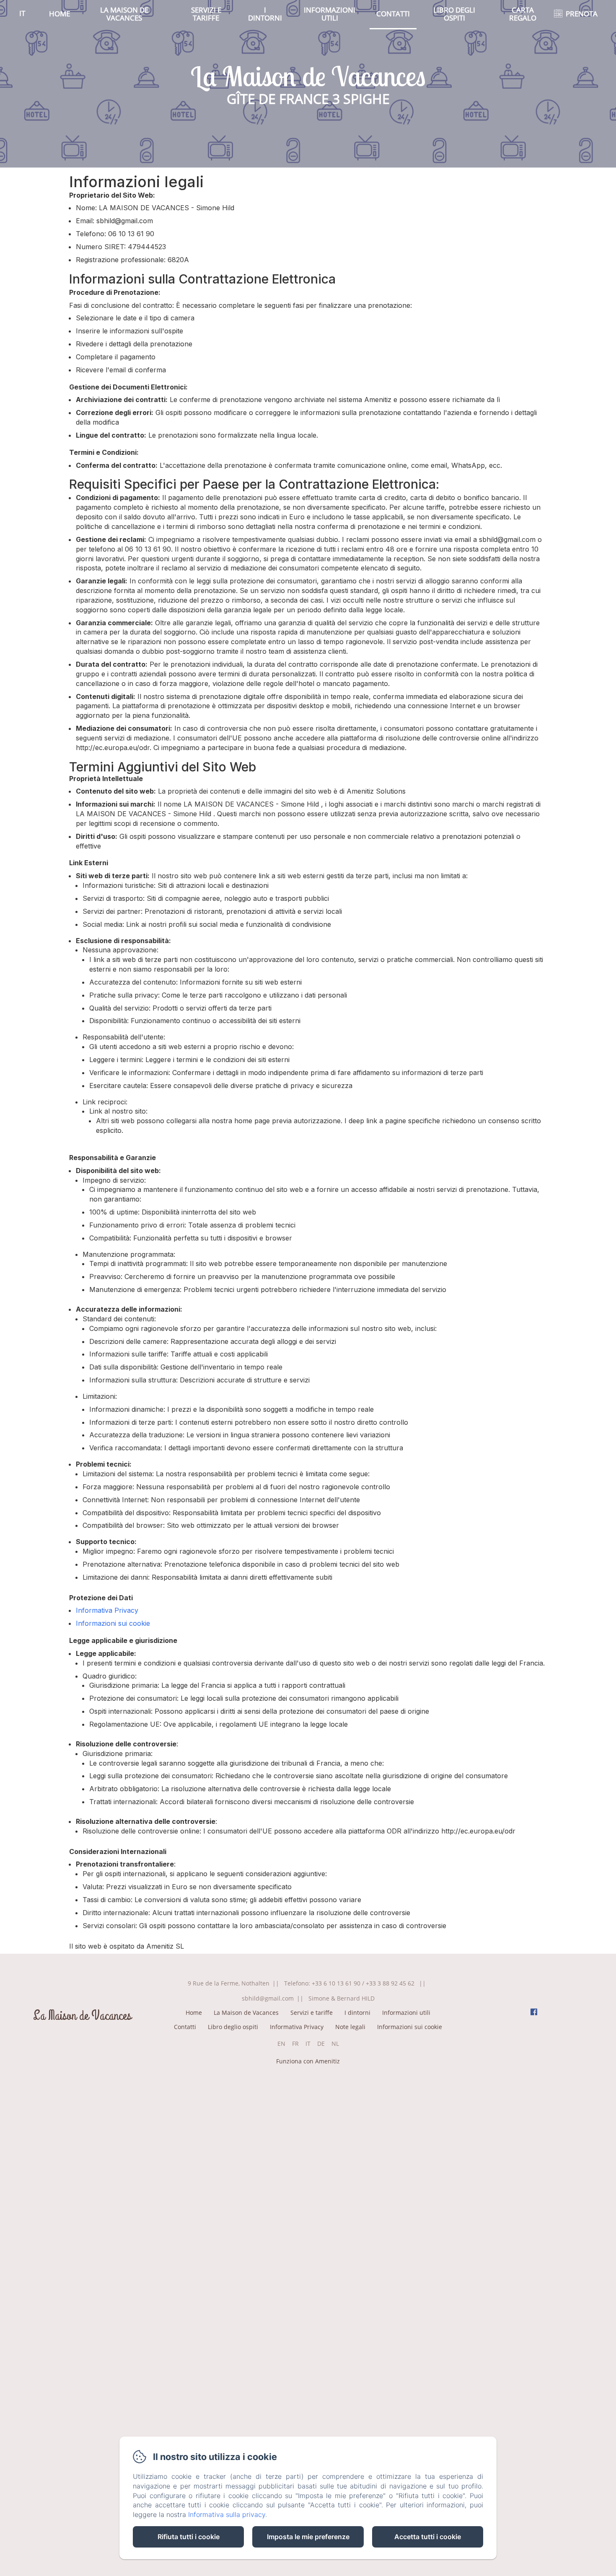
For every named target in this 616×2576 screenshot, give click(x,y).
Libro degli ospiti (454, 14)
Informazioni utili (330, 14)
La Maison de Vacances (124, 14)
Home (60, 14)
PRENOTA (582, 14)
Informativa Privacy (107, 1610)
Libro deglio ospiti (233, 2027)
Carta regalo (523, 14)
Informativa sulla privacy (227, 2514)
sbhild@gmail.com (268, 1998)
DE (321, 2044)
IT (308, 2044)
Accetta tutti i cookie (428, 2537)
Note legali (350, 2027)
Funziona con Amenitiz (308, 2061)
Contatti (393, 14)
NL (335, 2044)
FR (295, 2044)
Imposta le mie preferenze (308, 2537)
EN (281, 2044)
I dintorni (265, 14)
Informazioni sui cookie (113, 1623)
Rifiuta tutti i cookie (189, 2537)
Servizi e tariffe (206, 14)
